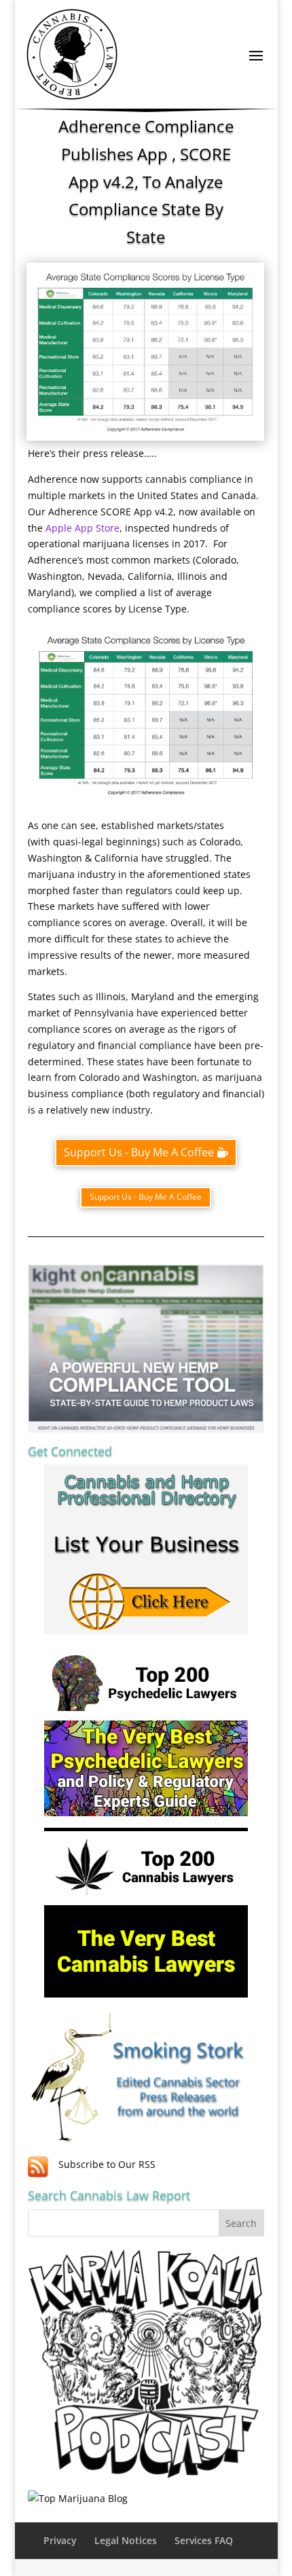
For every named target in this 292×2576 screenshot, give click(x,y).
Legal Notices (126, 2540)
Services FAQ (204, 2540)
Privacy (60, 2540)
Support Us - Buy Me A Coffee (139, 1152)
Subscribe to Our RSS (107, 2164)
